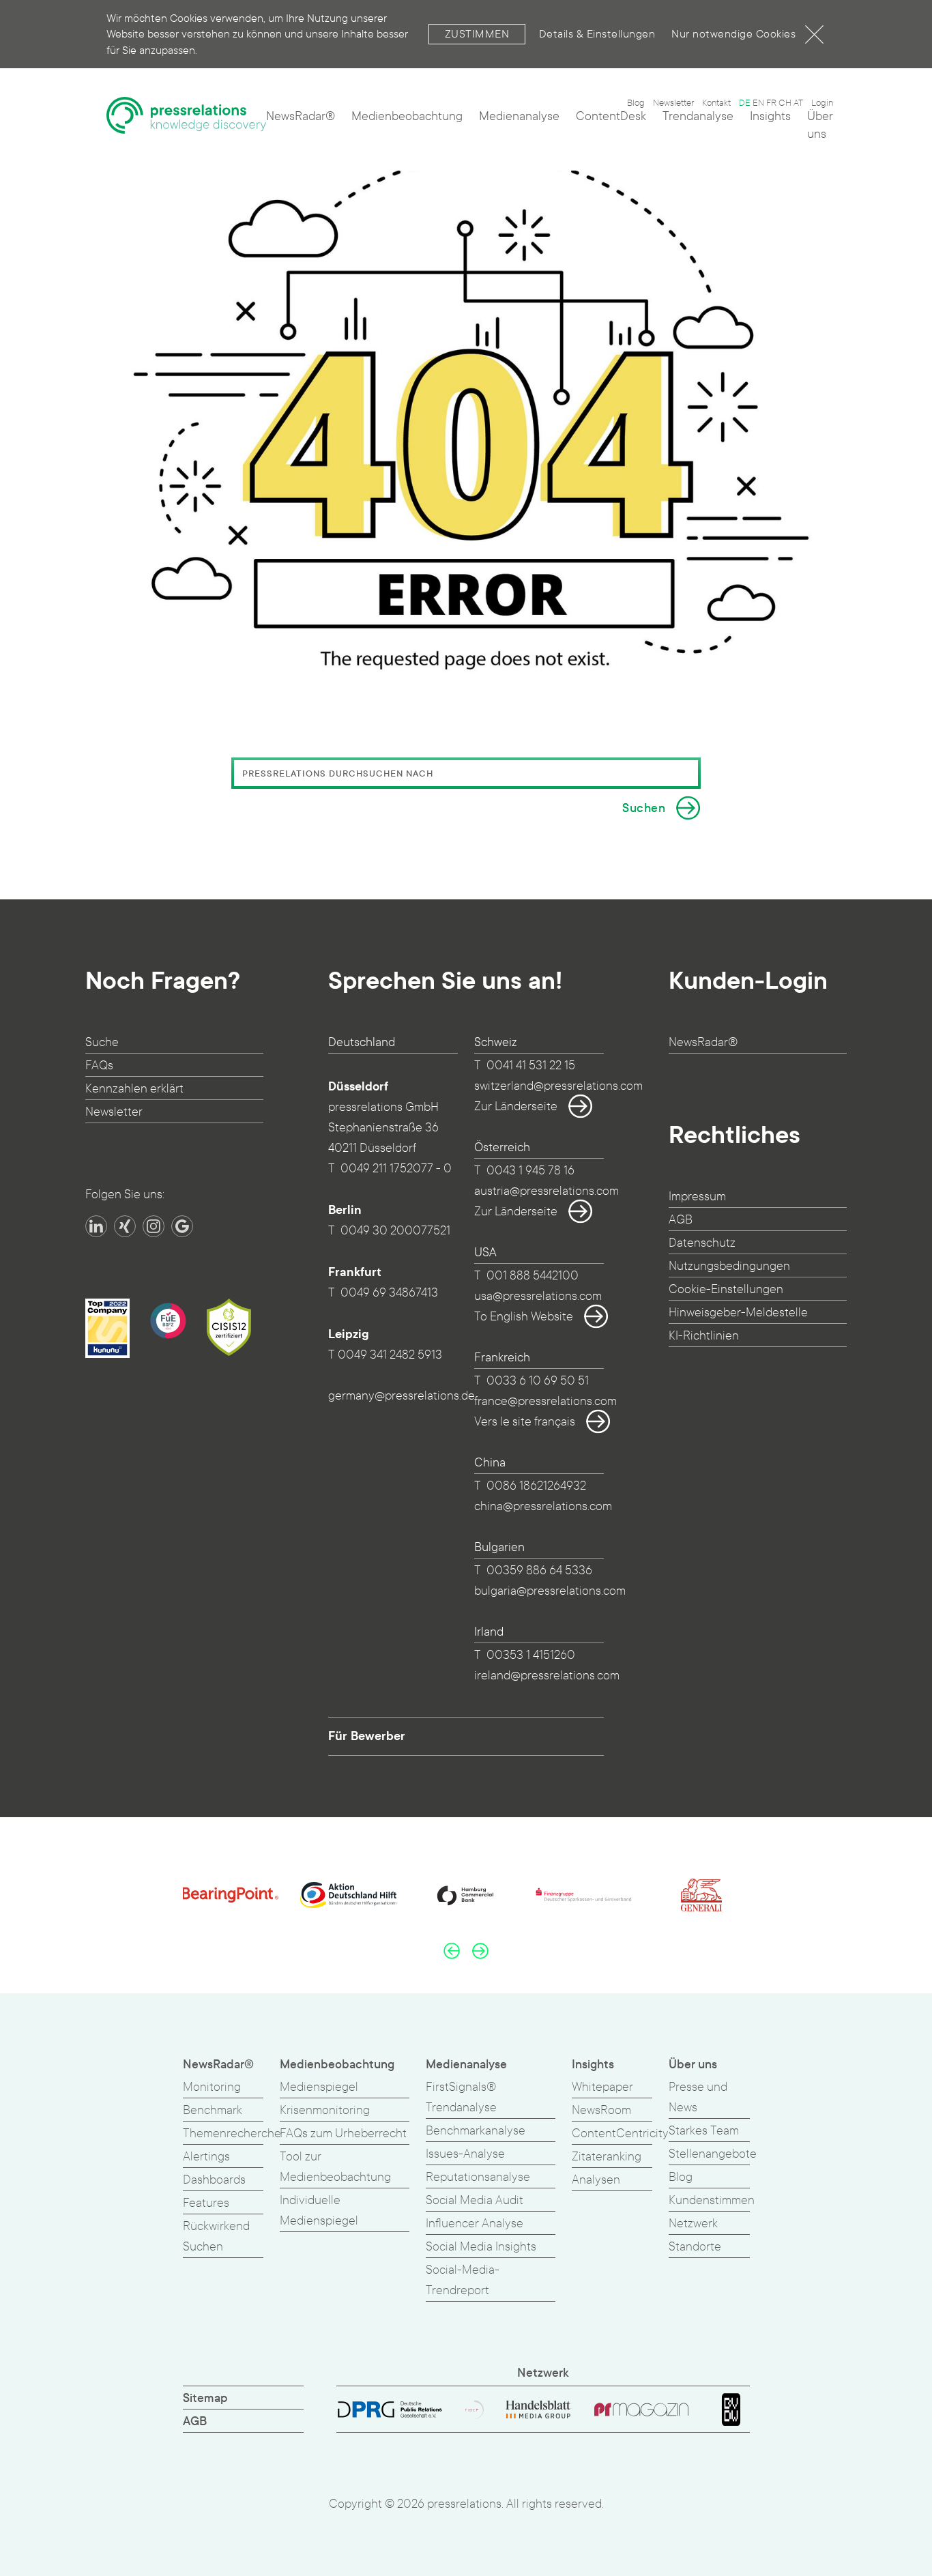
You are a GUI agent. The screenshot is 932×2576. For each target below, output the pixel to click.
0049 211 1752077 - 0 (396, 1169)
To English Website (524, 1317)
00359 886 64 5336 (539, 1571)
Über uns (820, 125)
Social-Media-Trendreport (463, 2280)
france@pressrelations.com (545, 1401)
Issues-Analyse (465, 2154)
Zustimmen (477, 34)
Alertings (206, 2157)
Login (822, 103)
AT (798, 103)
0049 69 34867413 (389, 1293)
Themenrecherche (232, 2133)
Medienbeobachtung (407, 116)
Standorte (695, 2247)
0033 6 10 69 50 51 (538, 1381)
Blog (636, 103)
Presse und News (698, 2097)
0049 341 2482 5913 (390, 1355)
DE (745, 103)
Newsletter (673, 103)
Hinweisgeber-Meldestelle (738, 1313)
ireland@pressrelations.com (547, 1676)
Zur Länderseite (516, 1106)
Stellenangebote (713, 2154)
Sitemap (205, 2398)
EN (758, 103)
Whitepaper (602, 2087)
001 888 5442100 (533, 1276)
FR (771, 103)
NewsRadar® (301, 116)
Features (206, 2203)
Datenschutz (702, 1243)
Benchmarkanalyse (476, 2131)
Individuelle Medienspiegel (319, 2211)
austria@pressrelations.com (547, 1191)
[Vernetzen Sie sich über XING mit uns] (125, 1226)
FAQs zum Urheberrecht (343, 2133)
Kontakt (716, 103)
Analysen (596, 2180)
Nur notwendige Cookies (733, 34)
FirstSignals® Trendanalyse (461, 2097)
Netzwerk (693, 2224)
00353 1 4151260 (531, 1655)
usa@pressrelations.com (538, 1296)
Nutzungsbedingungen (729, 1266)
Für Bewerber (367, 1736)
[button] (452, 1950)
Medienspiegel (319, 2087)
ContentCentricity (620, 2133)
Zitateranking (607, 2157)
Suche (102, 1042)
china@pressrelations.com (543, 1506)
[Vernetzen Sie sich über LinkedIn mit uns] (96, 1226)
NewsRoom (601, 2110)
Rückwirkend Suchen (216, 2237)
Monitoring (212, 2087)
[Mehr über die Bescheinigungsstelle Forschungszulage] (168, 1321)
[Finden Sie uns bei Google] (182, 1226)
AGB (681, 1220)
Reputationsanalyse (478, 2177)
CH (785, 103)
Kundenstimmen (712, 2200)
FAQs (99, 1066)
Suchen (644, 808)
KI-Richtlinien (704, 1336)
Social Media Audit (475, 2200)
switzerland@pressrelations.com (558, 1086)
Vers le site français (525, 1422)
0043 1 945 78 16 (530, 1171)
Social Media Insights (481, 2247)
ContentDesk (611, 116)
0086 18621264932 (536, 1486)
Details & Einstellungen (597, 34)
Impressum (697, 1197)
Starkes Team (704, 2131)
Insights (770, 116)
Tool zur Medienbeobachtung (335, 2167)
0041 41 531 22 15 (531, 1066)
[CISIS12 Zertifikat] (229, 1327)
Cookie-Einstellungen (726, 1289)
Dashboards (214, 2180)
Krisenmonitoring (325, 2110)
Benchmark (213, 2110)
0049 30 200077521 (395, 1231)
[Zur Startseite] (187, 121)
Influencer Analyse (475, 2224)
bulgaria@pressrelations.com (550, 1591)
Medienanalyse (519, 116)
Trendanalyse (698, 116)
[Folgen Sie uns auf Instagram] (154, 1226)
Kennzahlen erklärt (134, 1089)
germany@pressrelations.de (402, 1396)
